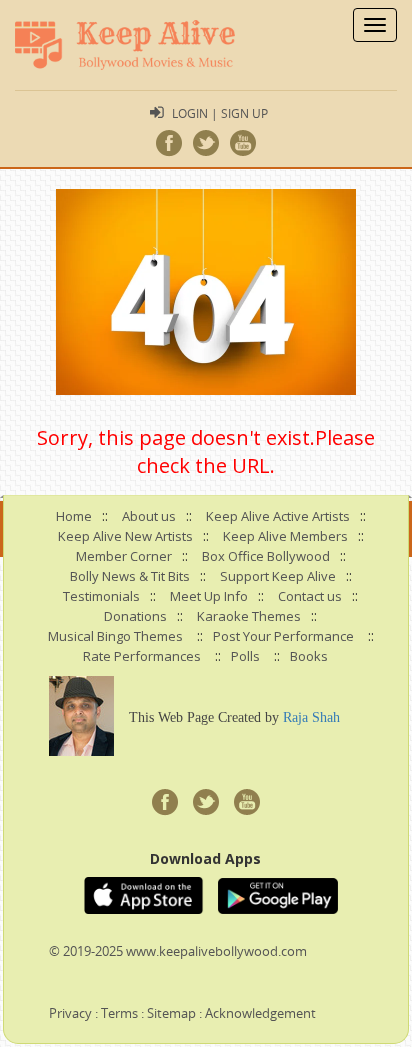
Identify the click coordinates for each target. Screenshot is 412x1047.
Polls (245, 656)
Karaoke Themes (249, 616)
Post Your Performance (283, 636)
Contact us (310, 596)
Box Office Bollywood (266, 556)
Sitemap (171, 1013)
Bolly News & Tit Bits (130, 576)
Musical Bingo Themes (115, 636)
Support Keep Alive (278, 576)
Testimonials (101, 596)
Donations (135, 616)
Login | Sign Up (220, 113)
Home (74, 516)
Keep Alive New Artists (125, 536)
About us (149, 516)
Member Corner (124, 556)
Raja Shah (311, 717)
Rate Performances (142, 656)
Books (309, 656)
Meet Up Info (209, 596)
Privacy (70, 1013)
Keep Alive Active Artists (278, 516)
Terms (119, 1013)
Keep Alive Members (285, 536)
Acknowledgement (260, 1013)
